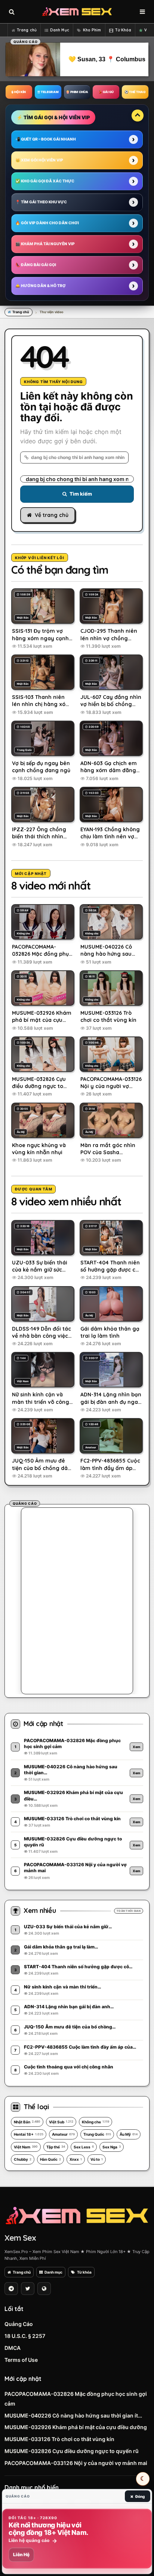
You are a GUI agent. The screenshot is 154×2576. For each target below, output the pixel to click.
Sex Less (84, 2147)
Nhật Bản (27, 2122)
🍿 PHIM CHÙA (77, 92)
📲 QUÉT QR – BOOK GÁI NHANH (46, 139)
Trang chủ (27, 30)
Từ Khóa (123, 30)
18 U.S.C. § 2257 (25, 2336)
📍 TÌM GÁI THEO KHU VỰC (41, 202)
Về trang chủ (52, 515)
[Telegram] (11, 2289)
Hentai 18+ (29, 2134)
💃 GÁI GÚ (106, 92)
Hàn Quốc (50, 2159)
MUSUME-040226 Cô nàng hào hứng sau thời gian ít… (73, 2415)
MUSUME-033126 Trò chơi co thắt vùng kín (59, 2439)
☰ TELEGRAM (48, 92)
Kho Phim (92, 30)
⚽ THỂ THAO (135, 92)
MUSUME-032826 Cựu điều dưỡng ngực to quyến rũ (72, 2451)
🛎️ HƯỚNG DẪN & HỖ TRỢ (41, 286)
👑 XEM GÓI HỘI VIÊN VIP (39, 160)
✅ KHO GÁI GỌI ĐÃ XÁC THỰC (45, 181)
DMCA (13, 2348)
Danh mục (53, 2272)
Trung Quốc (97, 2134)
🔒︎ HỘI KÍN (19, 92)
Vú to (97, 2159)
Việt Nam (26, 2147)
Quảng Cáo (19, 2324)
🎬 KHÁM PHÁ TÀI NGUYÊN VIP (45, 244)
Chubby (23, 2159)
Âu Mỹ (129, 2134)
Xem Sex (20, 2238)
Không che (96, 2122)
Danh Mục (60, 30)
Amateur (63, 2134)
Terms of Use (21, 2360)
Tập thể (56, 2147)
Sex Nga (112, 2147)
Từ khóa (84, 2272)
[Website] (44, 2289)
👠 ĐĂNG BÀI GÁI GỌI (36, 265)
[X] (28, 2289)
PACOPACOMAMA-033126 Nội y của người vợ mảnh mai (76, 2463)
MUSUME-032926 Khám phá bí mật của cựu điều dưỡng (76, 2427)
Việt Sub (61, 2122)
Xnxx (76, 2159)
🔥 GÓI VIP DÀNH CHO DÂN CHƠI (47, 223)
